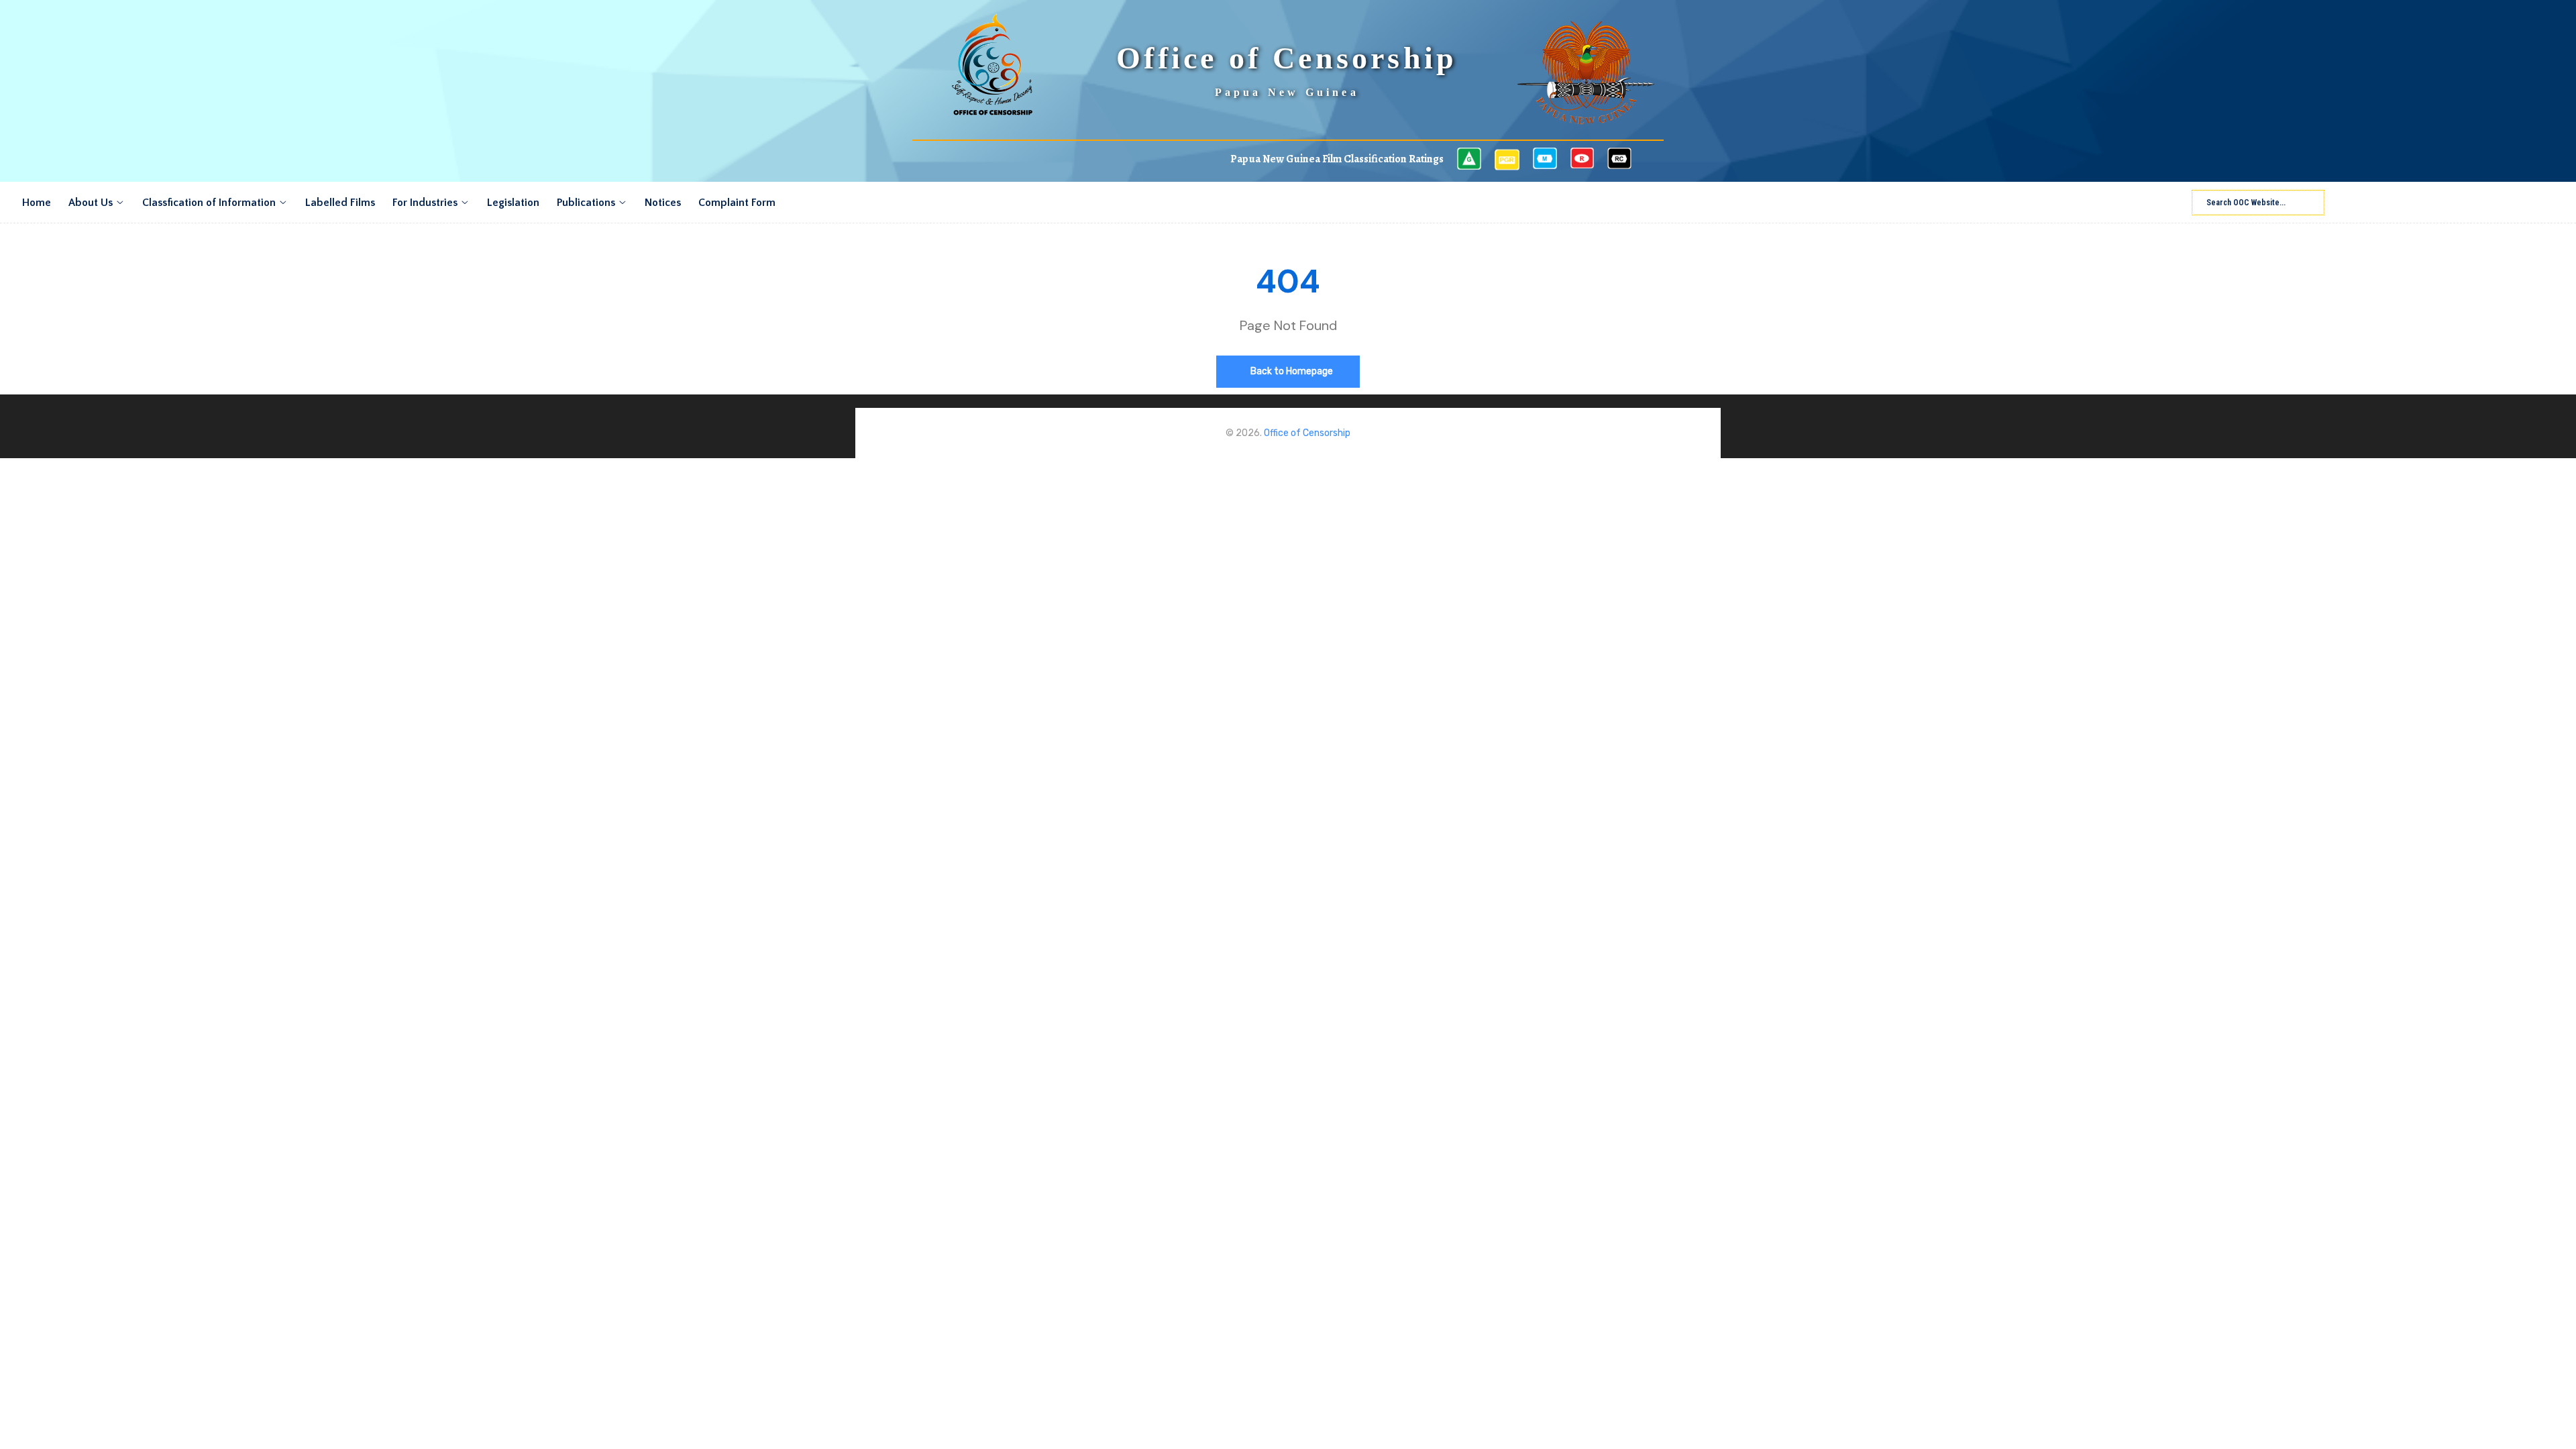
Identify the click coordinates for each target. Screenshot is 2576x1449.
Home (37, 203)
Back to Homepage (1291, 371)
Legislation (513, 203)
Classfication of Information (209, 203)
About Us (91, 203)
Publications (586, 203)
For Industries (425, 203)
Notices (663, 203)
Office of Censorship (1307, 433)
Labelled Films (340, 203)
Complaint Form (737, 203)
